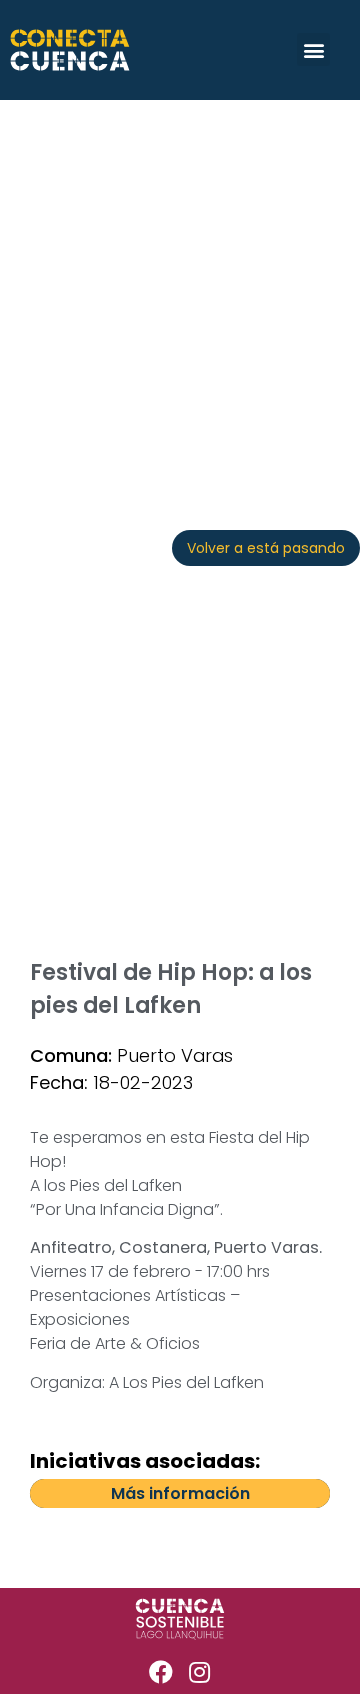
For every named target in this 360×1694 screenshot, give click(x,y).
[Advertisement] (180, 290)
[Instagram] (200, 1672)
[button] (313, 49)
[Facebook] (161, 1672)
